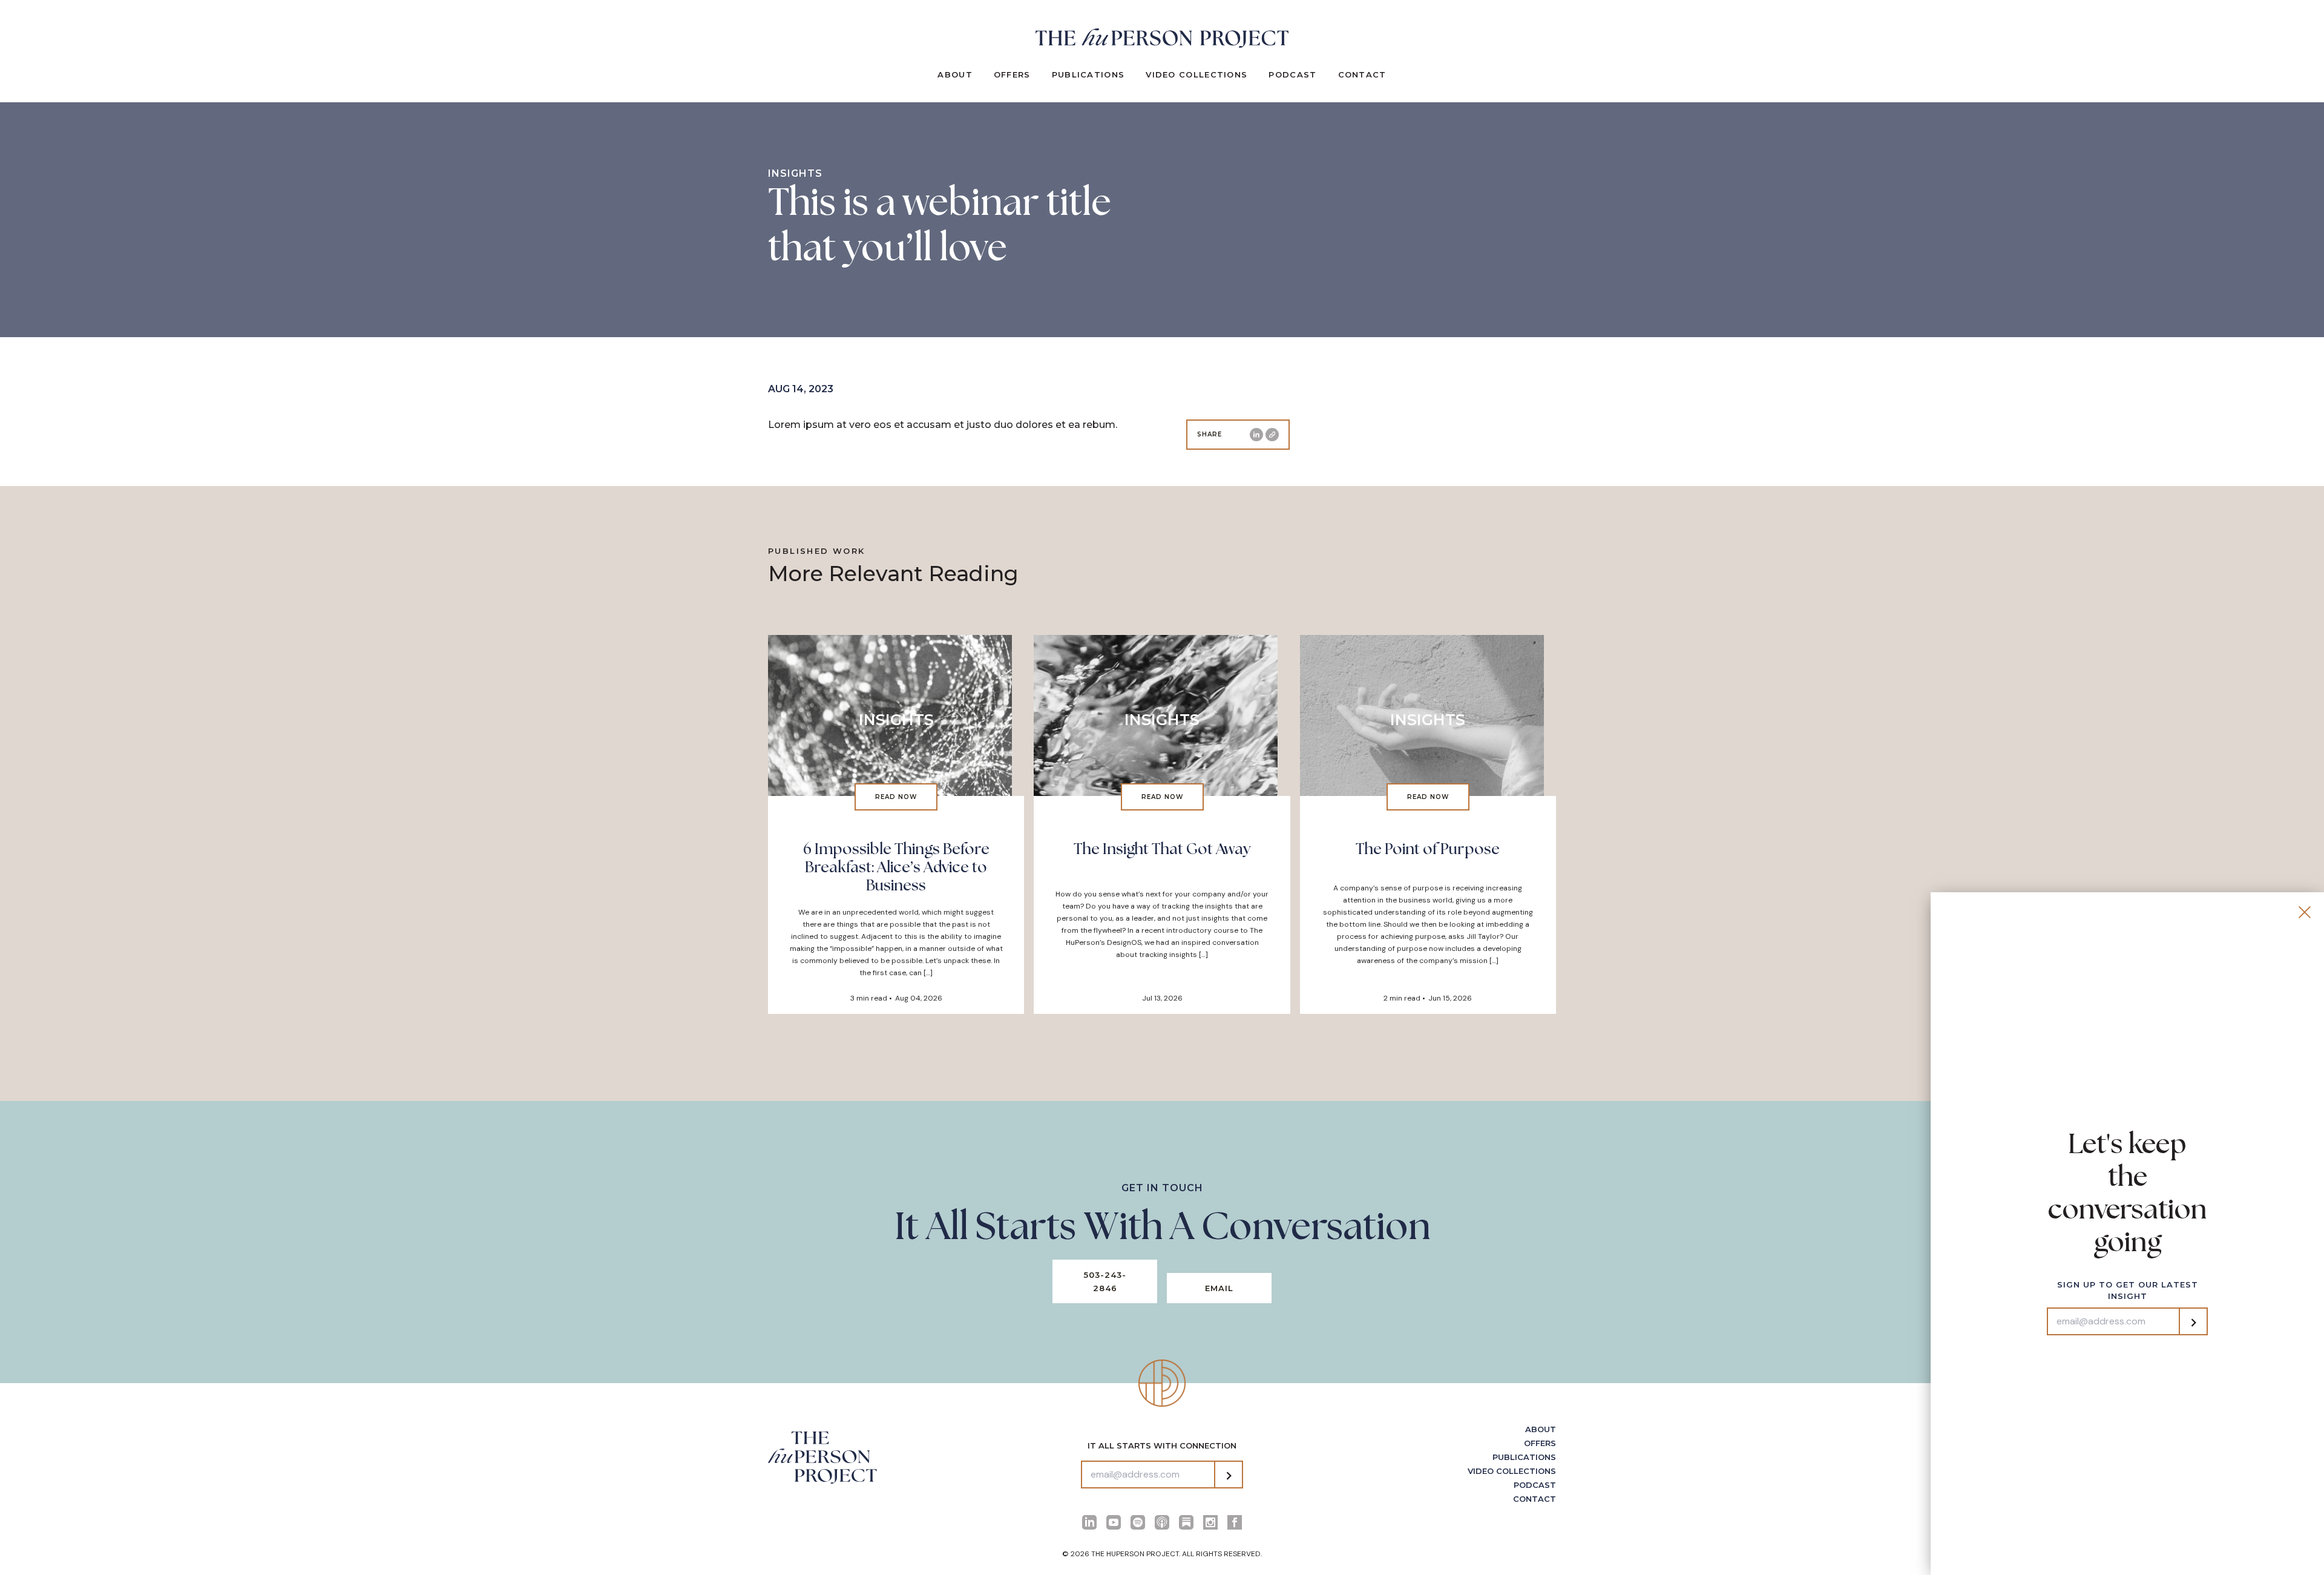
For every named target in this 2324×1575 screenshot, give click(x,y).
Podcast (1292, 74)
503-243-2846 (1105, 1281)
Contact (1362, 74)
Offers (1012, 74)
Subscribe (1229, 1476)
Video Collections (1196, 74)
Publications (1088, 74)
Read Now (896, 797)
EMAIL (1219, 1288)
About (955, 74)
